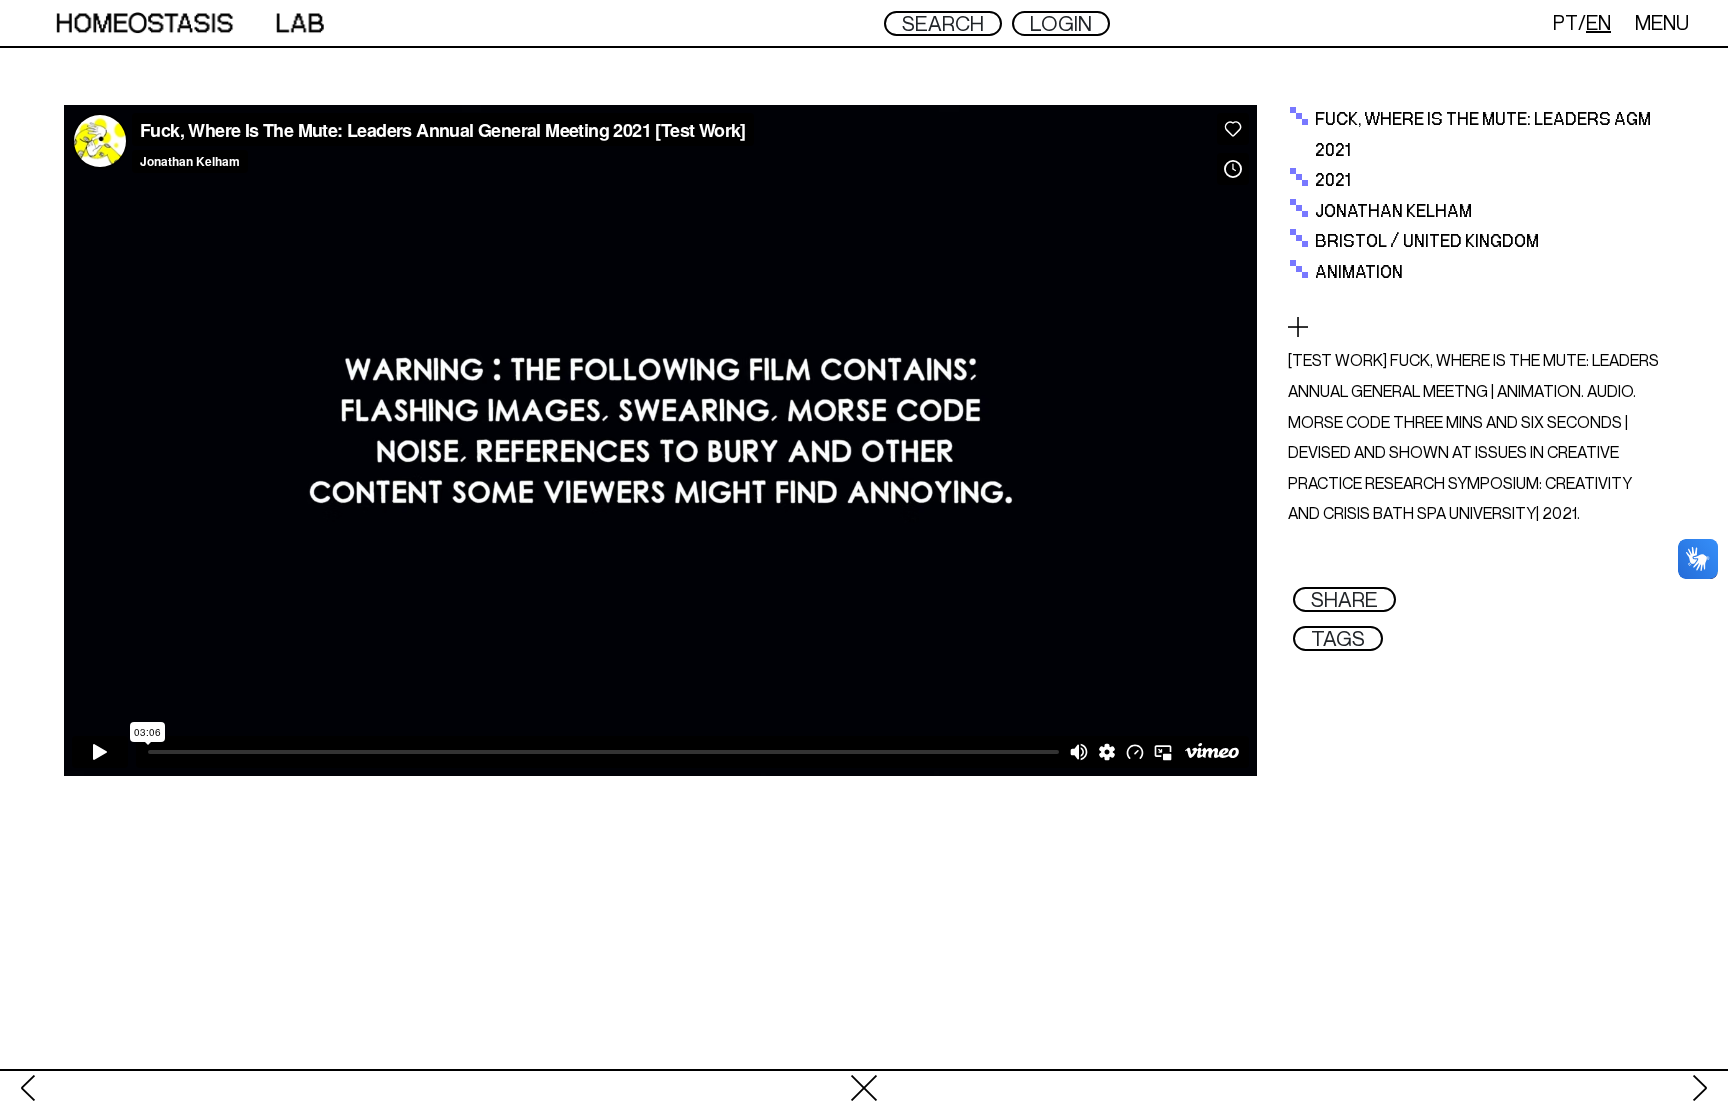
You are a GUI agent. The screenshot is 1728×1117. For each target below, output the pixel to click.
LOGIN (1061, 23)
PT (1565, 22)
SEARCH (943, 23)
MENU (1662, 22)
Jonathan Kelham (1393, 212)
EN (1598, 22)
